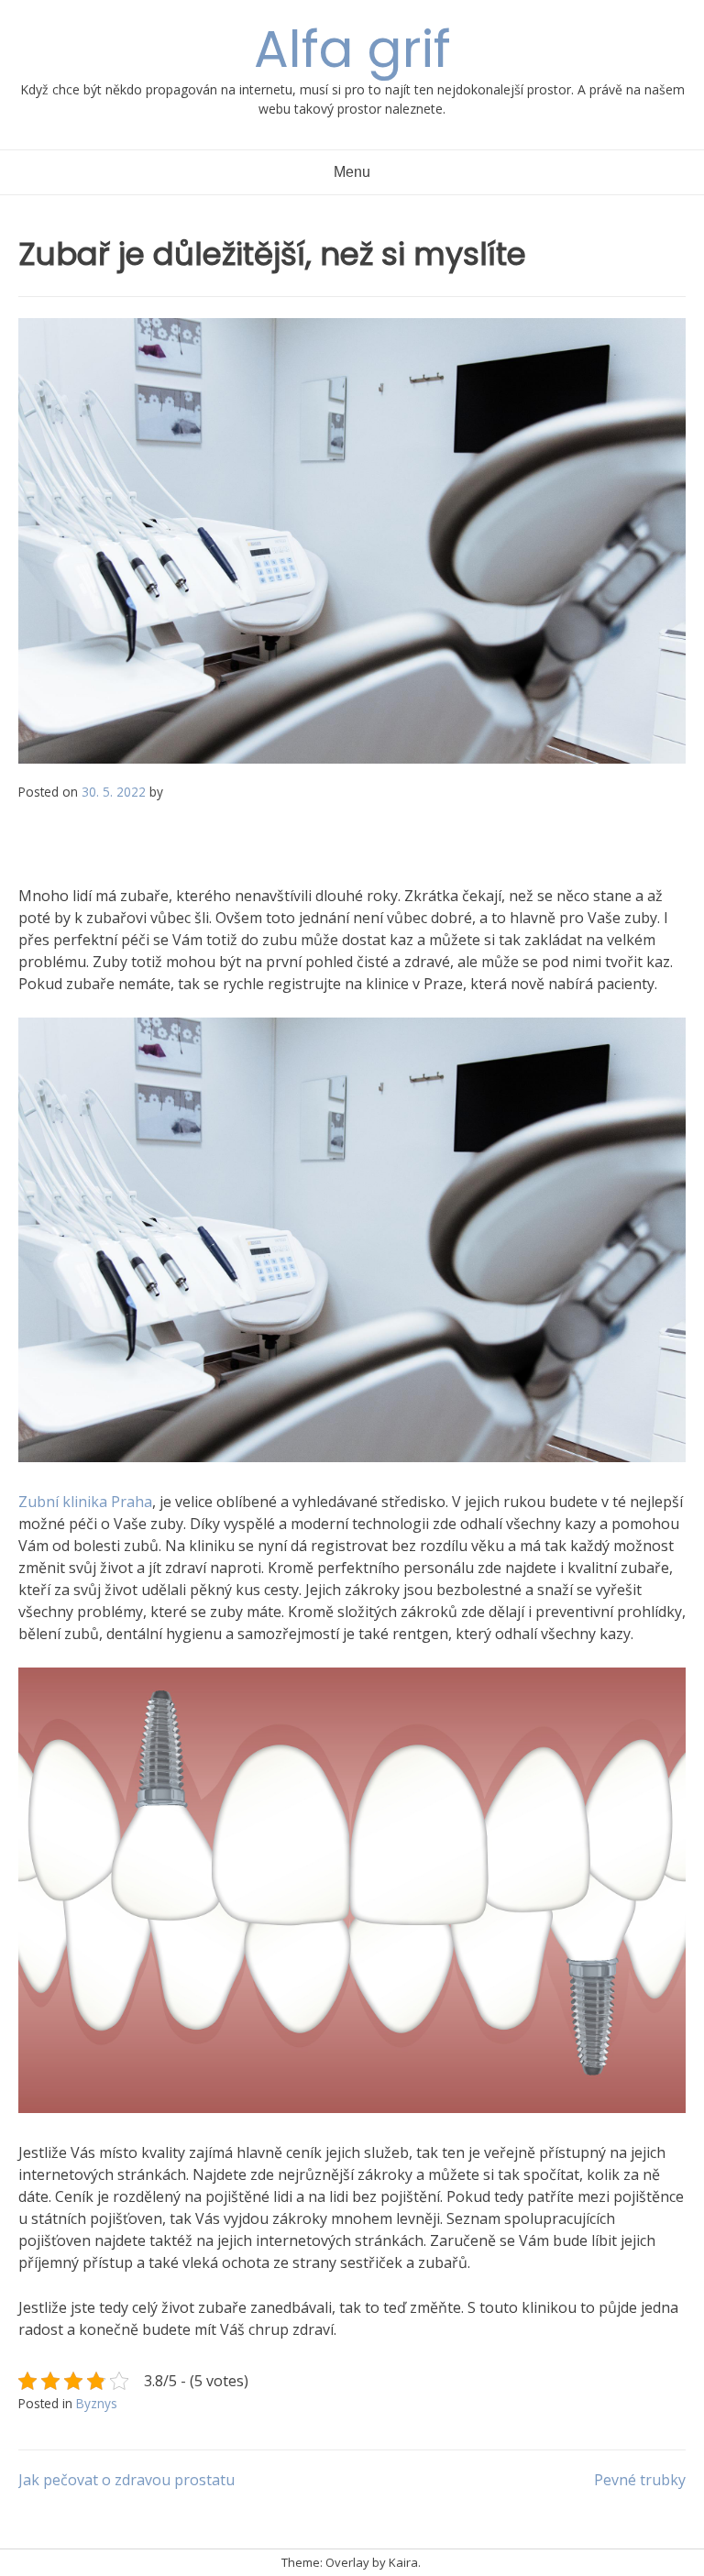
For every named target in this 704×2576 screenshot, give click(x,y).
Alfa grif (352, 49)
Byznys (97, 2403)
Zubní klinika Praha (85, 1502)
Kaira (403, 2562)
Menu (352, 172)
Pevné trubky (640, 2480)
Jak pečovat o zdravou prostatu (126, 2480)
